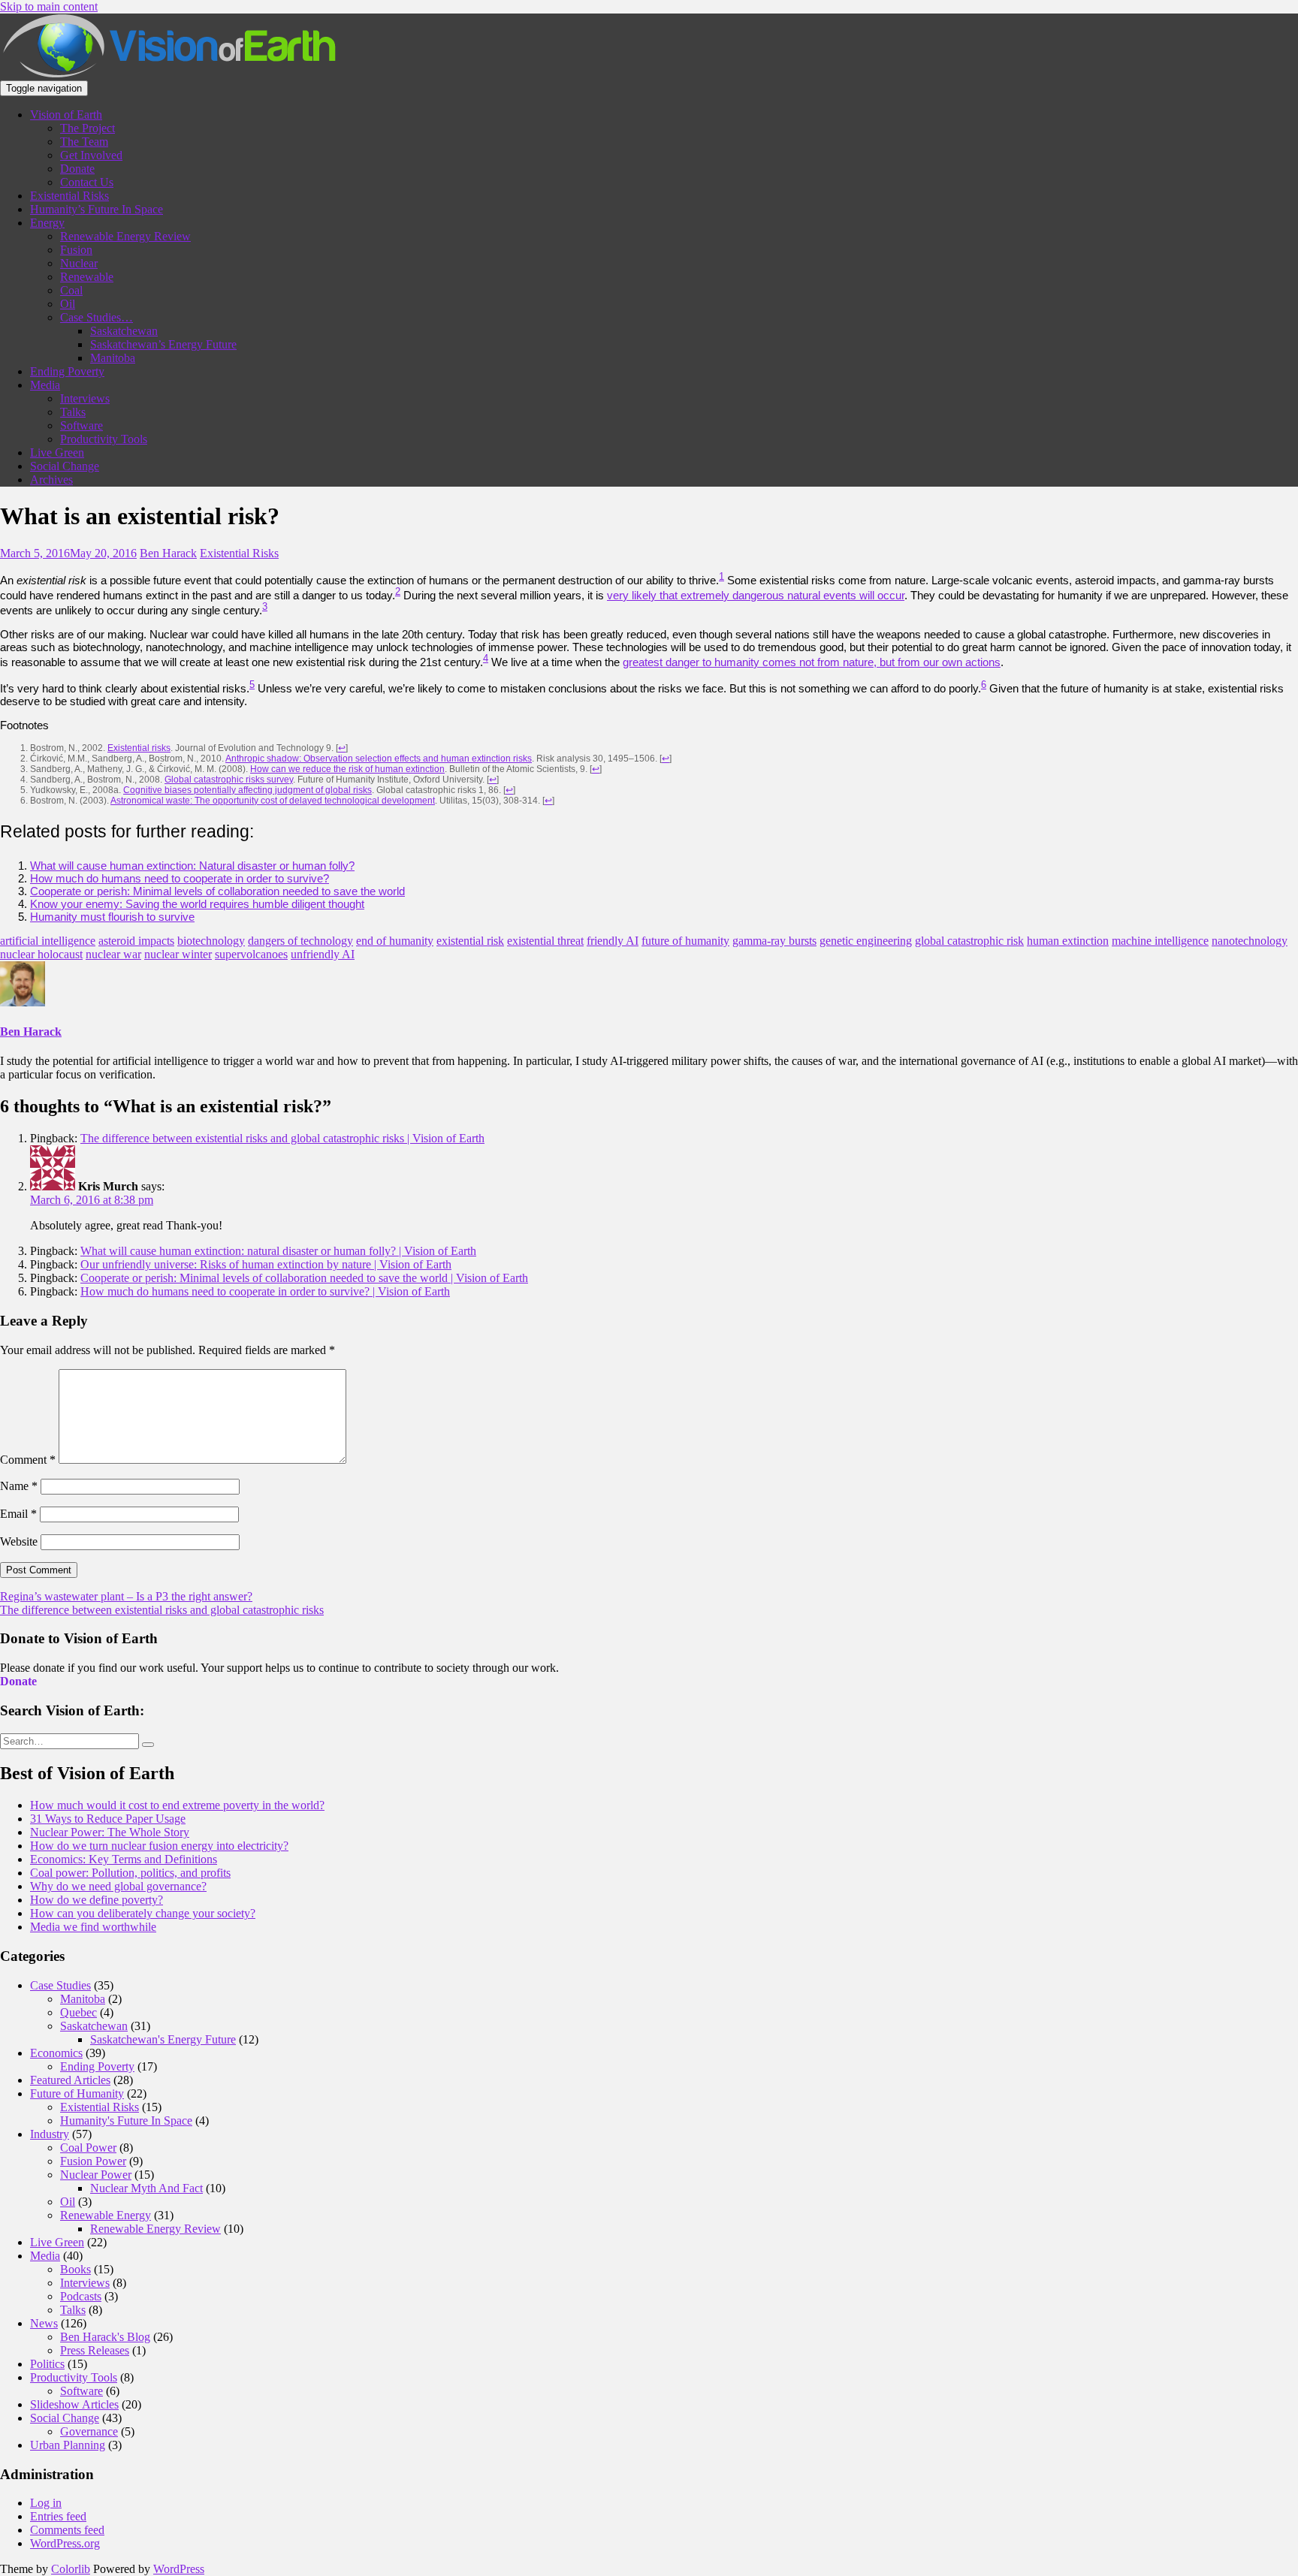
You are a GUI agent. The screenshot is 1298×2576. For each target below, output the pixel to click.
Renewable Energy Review (125, 236)
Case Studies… (97, 317)
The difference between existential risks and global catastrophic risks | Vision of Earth (282, 1138)
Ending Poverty (67, 371)
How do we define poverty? (97, 1900)
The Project (88, 128)
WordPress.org (65, 2543)
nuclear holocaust (41, 954)
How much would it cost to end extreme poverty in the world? (177, 1805)
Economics (56, 2053)
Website (19, 1541)
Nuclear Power (96, 2175)
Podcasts (81, 2296)
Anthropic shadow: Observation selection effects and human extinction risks (379, 759)
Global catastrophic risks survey (229, 780)
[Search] (148, 1745)
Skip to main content (49, 6)
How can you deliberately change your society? (143, 1913)
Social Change (65, 466)
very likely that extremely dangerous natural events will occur (756, 595)
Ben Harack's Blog (105, 2337)
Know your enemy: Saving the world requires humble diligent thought (197, 904)
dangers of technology (300, 941)
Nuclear (79, 263)
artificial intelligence (48, 941)
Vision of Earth (66, 115)
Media (45, 385)
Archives (51, 480)
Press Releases (95, 2350)
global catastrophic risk (969, 941)
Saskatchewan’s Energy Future (163, 344)
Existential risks (139, 748)
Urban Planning (68, 2445)
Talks (73, 412)
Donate (77, 169)
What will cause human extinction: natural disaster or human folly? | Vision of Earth (278, 1251)
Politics (47, 2364)
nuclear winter (178, 954)
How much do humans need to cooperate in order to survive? (180, 878)
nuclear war (113, 954)
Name (19, 1486)
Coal (71, 290)
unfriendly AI (323, 954)
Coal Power (88, 2148)
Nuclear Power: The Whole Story (110, 1832)
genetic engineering (866, 941)
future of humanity (685, 941)
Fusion (76, 250)
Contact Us (87, 182)
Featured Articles (70, 2080)
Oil (68, 304)
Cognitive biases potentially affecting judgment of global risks (248, 790)
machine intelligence (1160, 941)
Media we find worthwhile (93, 1927)
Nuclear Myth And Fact (146, 2188)
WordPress (179, 2569)
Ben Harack (168, 553)
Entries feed (58, 2516)
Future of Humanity (77, 2093)
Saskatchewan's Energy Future (163, 2039)
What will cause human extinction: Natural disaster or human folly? (192, 866)
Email (18, 1514)
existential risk (470, 941)
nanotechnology (1250, 941)
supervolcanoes (251, 954)
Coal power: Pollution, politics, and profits (130, 1873)
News (44, 2323)
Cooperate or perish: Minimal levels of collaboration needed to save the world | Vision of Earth (304, 1278)
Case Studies (60, 1985)
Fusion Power (93, 2161)
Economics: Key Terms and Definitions (124, 1859)
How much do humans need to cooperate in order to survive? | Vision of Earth (265, 1291)
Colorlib (71, 2569)
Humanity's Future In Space (126, 2121)
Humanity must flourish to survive (112, 917)
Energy (47, 223)
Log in (46, 2503)
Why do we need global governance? (118, 1886)
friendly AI (613, 941)
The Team (84, 142)
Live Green (57, 452)
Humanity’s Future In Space (97, 209)
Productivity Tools (104, 439)
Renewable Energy (106, 2215)
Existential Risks (69, 196)
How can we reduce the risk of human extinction (347, 769)
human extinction (1068, 941)
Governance (89, 2431)
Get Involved (91, 155)
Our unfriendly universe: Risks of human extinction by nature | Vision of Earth (266, 1264)
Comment (28, 1460)
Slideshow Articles (74, 2404)
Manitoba (113, 358)
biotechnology (211, 941)
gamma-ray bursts (774, 941)
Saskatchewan (124, 331)
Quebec (78, 2012)
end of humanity (395, 941)
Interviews (85, 398)
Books (75, 2269)
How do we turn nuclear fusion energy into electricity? (159, 1846)
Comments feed (67, 2530)
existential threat (545, 941)
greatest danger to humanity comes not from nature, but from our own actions (812, 662)
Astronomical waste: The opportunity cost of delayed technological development (273, 801)
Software (82, 425)
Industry (50, 2134)
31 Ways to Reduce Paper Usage (108, 1819)
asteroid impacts (136, 941)
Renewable (87, 277)
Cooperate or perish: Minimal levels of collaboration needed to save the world (217, 891)
